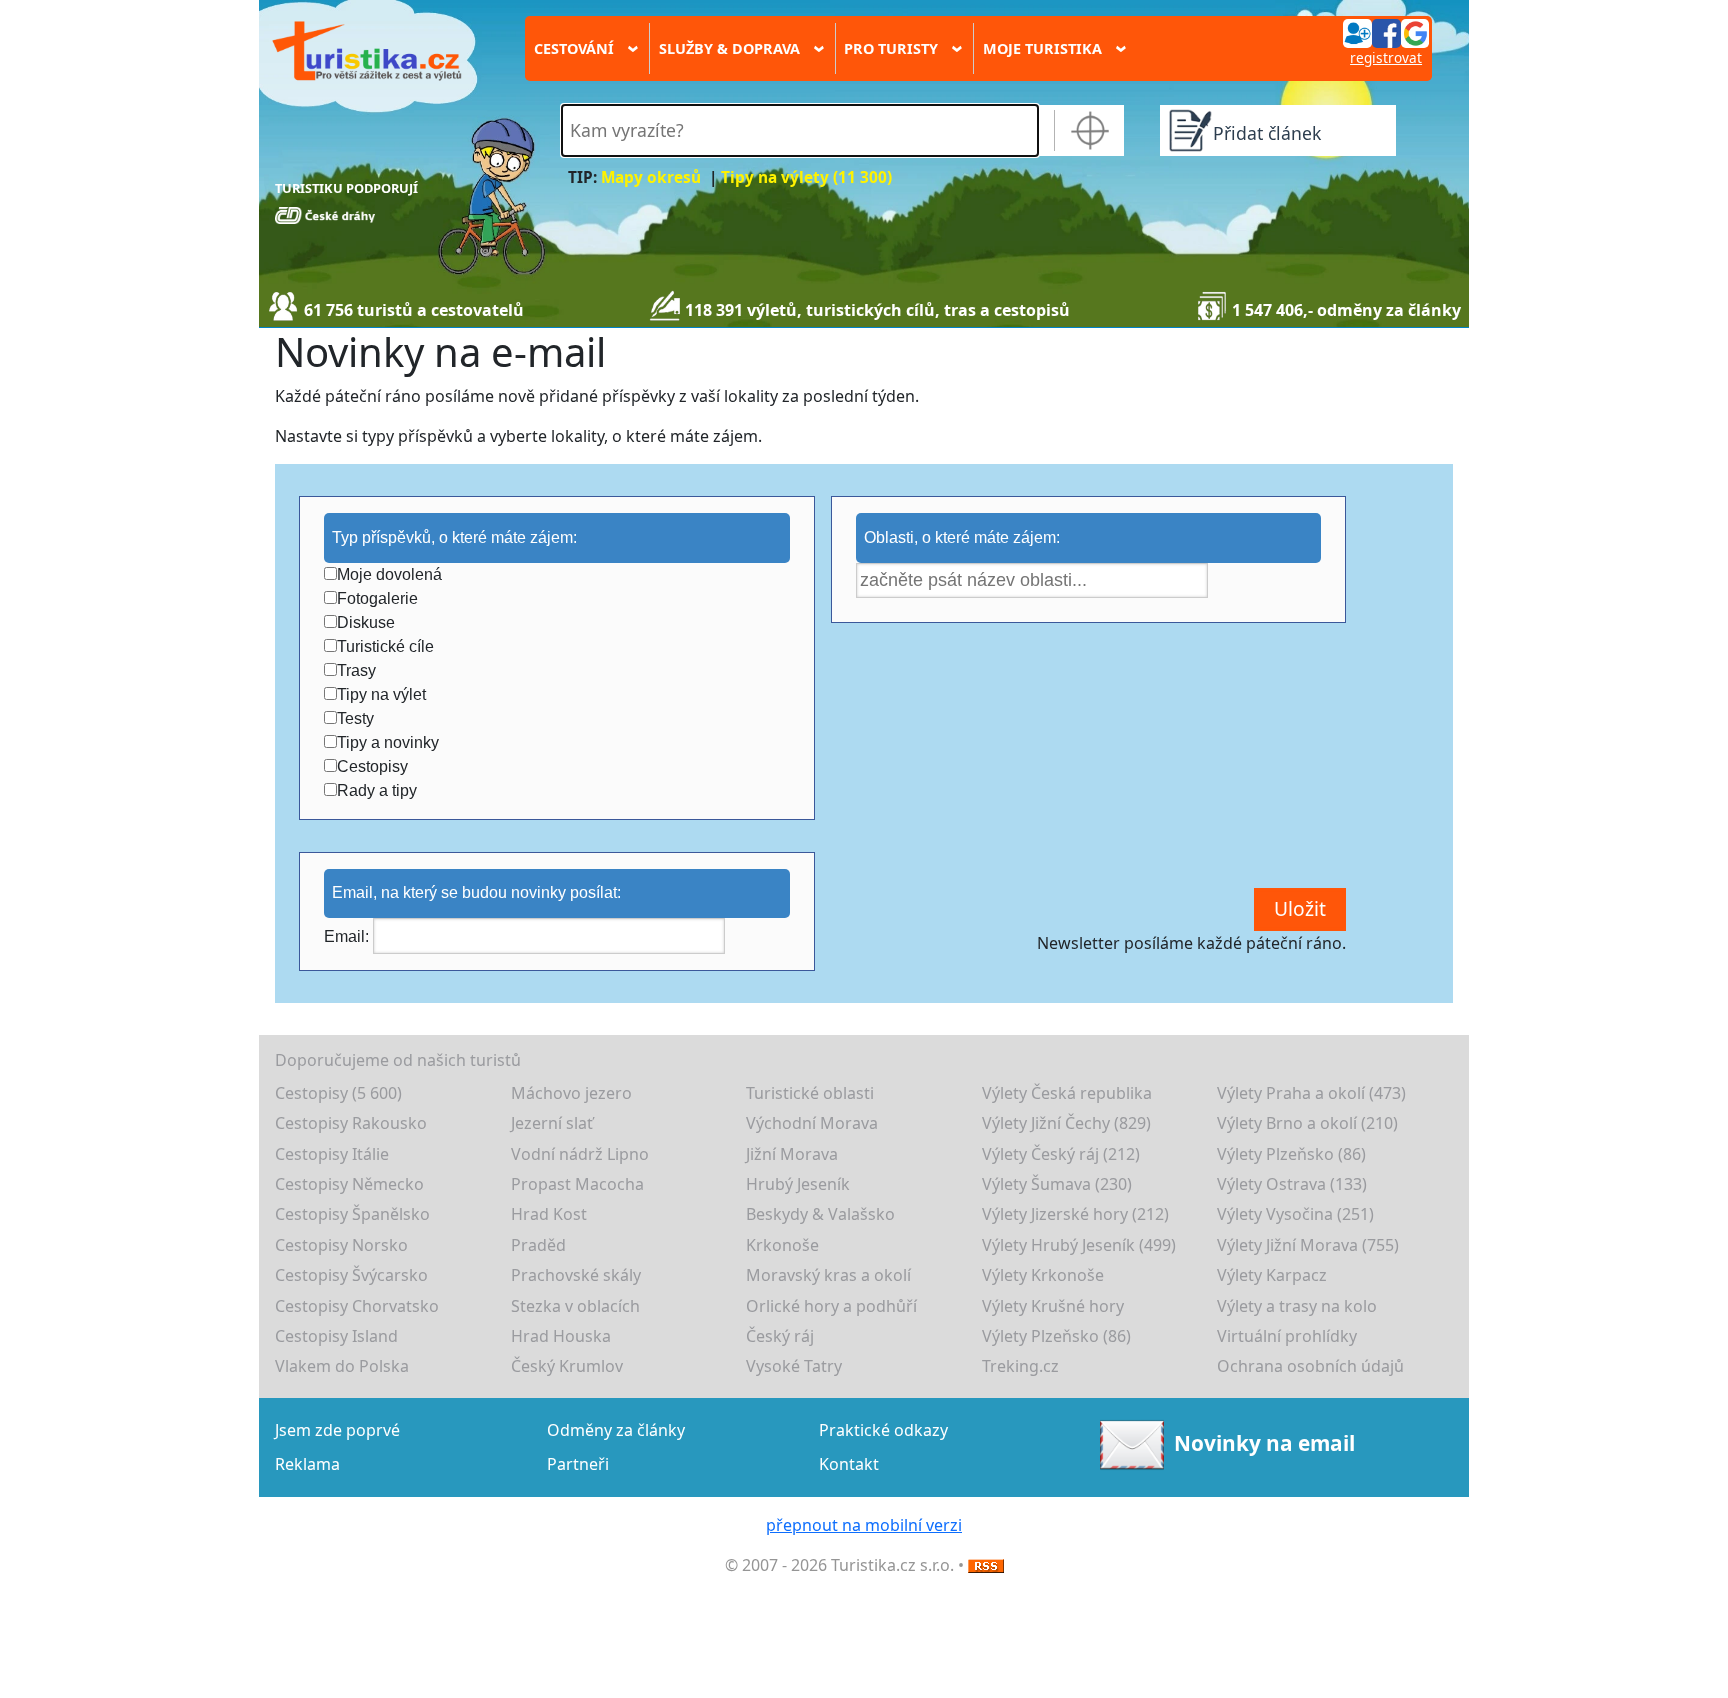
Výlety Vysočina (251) (1295, 1214)
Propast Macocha (577, 1184)
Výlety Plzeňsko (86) (1291, 1154)
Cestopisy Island (336, 1336)
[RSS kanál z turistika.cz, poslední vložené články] (986, 1565)
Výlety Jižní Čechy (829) (1066, 1123)
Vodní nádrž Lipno (580, 1154)
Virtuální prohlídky (1287, 1336)
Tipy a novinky (388, 742)
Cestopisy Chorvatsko (357, 1306)
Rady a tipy (377, 790)
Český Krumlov (567, 1366)
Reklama (307, 1464)
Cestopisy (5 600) (338, 1093)
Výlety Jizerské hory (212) (1075, 1214)
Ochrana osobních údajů (1310, 1366)
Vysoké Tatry (794, 1366)
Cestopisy (372, 766)
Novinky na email (1264, 1442)
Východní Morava (812, 1123)
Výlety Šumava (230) (1057, 1184)
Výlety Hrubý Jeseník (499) (1079, 1245)
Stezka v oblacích (575, 1306)
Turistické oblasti (810, 1093)
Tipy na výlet (381, 694)
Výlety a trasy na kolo (1297, 1306)
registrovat (1386, 57)
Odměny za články (616, 1430)
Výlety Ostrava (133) (1292, 1184)
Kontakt (849, 1464)
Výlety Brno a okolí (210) (1307, 1123)
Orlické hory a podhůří (831, 1306)
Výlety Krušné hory (1053, 1306)
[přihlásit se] (1386, 32)
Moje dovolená (389, 574)
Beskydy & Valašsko (820, 1214)
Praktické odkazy (883, 1430)
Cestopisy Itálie (332, 1154)
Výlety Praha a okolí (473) (1311, 1093)
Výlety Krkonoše (1043, 1275)
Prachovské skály (576, 1275)
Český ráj (780, 1336)
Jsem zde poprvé (337, 1430)
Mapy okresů (651, 177)
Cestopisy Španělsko (352, 1214)
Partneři (578, 1464)
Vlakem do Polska (342, 1366)
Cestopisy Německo (349, 1184)
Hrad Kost (549, 1214)
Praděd (538, 1245)
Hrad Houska (561, 1336)
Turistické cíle (385, 646)
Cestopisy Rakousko (351, 1123)
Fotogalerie (377, 598)
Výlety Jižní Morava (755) (1308, 1245)
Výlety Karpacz (1272, 1275)
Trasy (356, 670)
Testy (355, 718)
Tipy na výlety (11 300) (806, 177)
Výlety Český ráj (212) (1061, 1154)
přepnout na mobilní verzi (864, 1525)
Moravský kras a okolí (828, 1275)
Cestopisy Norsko (341, 1245)
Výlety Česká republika (1067, 1093)
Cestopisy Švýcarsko (351, 1275)
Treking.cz (1020, 1366)
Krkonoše (782, 1245)
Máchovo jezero (571, 1093)
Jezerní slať (552, 1123)
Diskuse (366, 622)
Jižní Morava (792, 1154)
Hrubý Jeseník (798, 1184)
